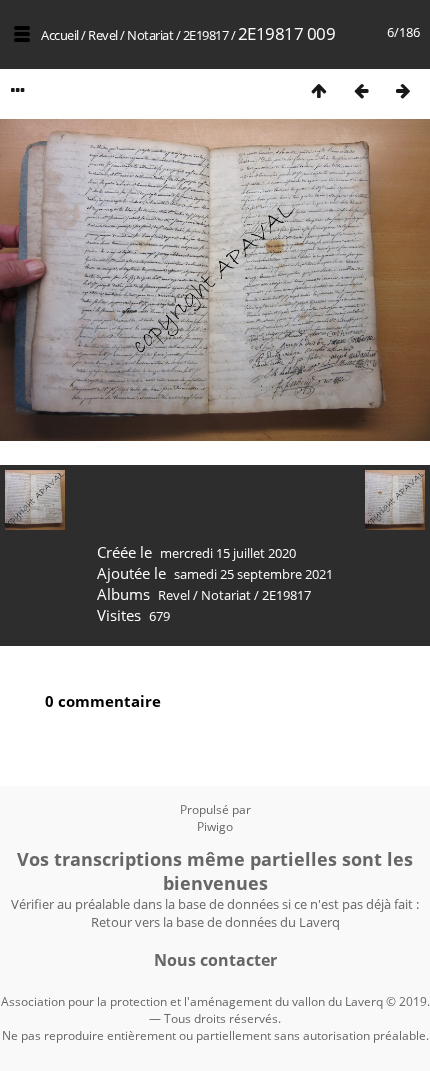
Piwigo (215, 826)
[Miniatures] (319, 90)
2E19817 (206, 35)
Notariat (150, 35)
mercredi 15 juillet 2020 (228, 553)
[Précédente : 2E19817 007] (361, 90)
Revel (103, 35)
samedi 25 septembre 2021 (253, 574)
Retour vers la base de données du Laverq (215, 922)
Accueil (60, 35)
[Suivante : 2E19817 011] (403, 90)
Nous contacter (215, 960)
